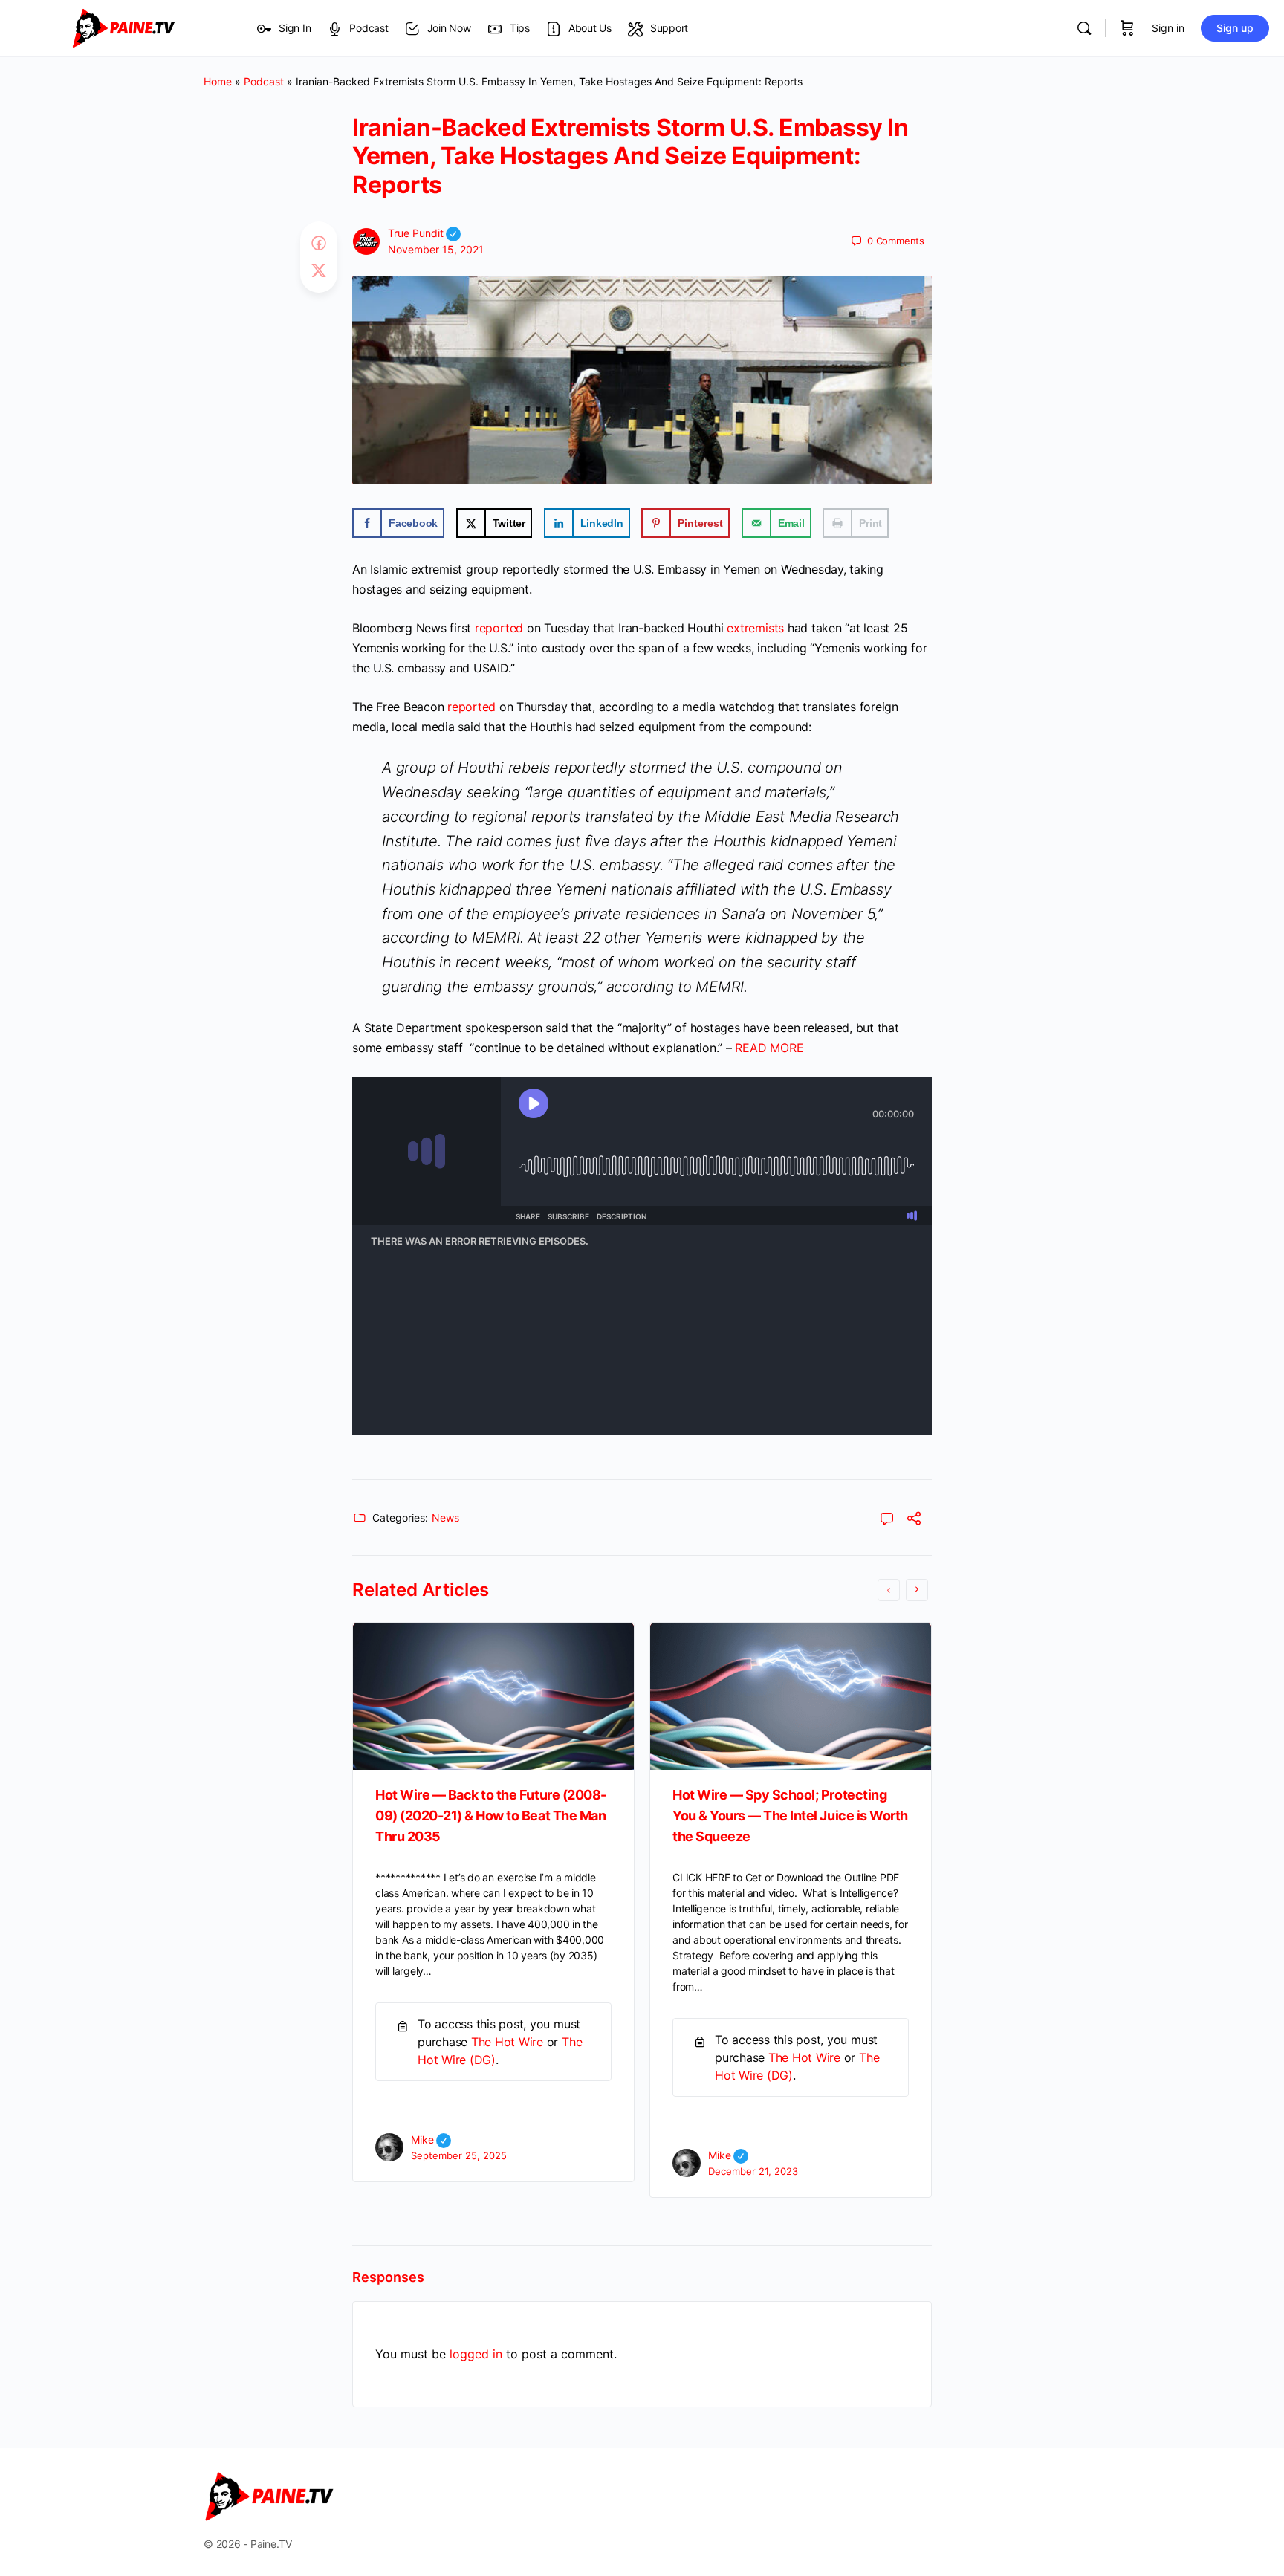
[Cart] (1127, 28)
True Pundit (424, 233)
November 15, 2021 (436, 249)
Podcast (264, 81)
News (445, 1518)
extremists (755, 628)
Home (218, 81)
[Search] (1084, 28)
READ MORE (769, 1048)
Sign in (1168, 28)
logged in (476, 2354)
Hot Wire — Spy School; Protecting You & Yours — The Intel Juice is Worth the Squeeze (790, 1816)
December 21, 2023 (753, 2171)
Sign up (1235, 28)
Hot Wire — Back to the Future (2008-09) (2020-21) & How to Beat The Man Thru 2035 (491, 1816)
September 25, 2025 (459, 2155)
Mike (431, 2139)
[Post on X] (319, 271)
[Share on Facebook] (319, 244)
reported (499, 628)
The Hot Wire (507, 2042)
